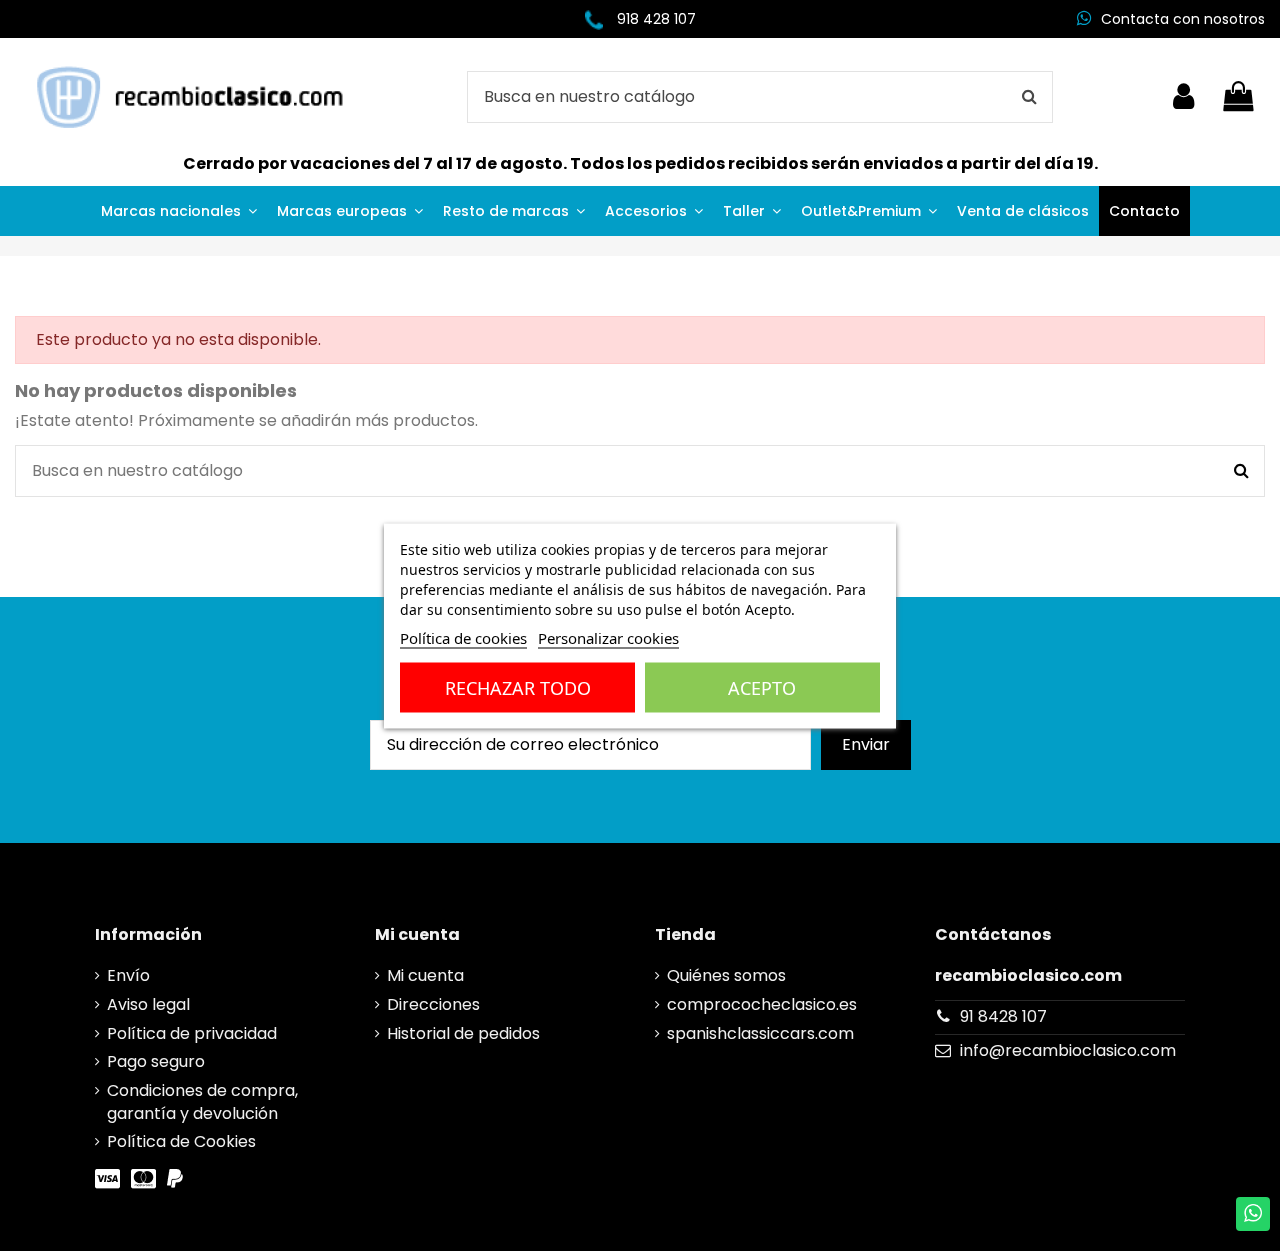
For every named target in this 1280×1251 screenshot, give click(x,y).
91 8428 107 (1003, 1016)
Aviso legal (148, 1005)
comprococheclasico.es (762, 1005)
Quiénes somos (726, 976)
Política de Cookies (181, 1142)
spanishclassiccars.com (760, 1034)
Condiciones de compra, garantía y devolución (202, 1102)
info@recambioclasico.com (1068, 1050)
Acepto (762, 687)
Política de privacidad (192, 1034)
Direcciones (433, 1005)
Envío (128, 976)
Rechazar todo (518, 687)
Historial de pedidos (463, 1034)
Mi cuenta (425, 976)
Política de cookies (463, 637)
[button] (179, 211)
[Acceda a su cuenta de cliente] (1183, 97)
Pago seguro (156, 1062)
